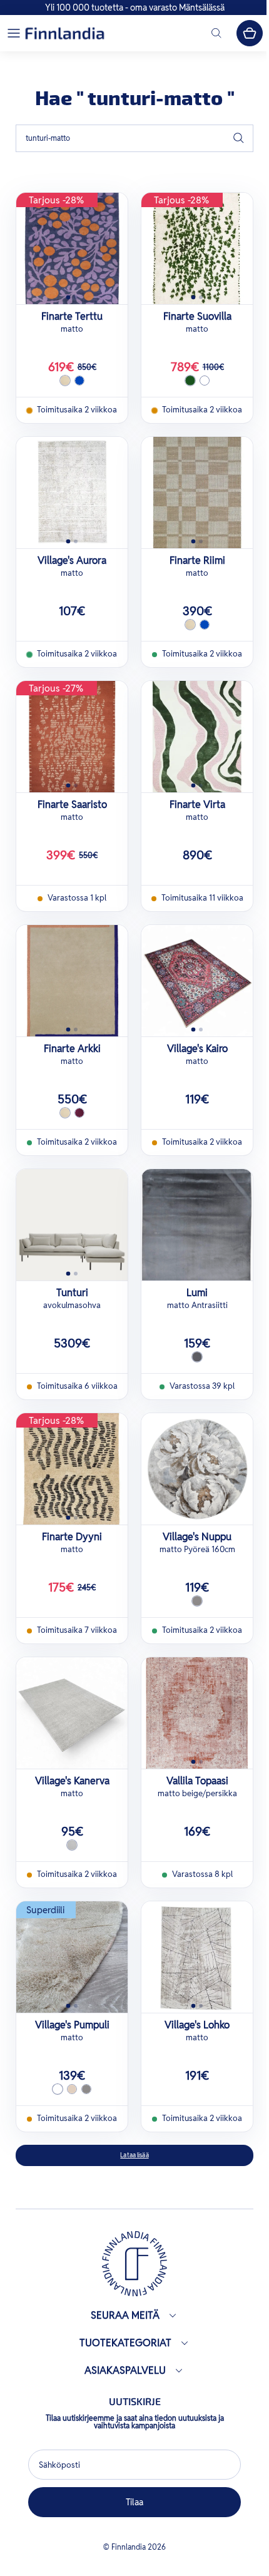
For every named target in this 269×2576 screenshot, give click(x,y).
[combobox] (134, 138)
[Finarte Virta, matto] (197, 737)
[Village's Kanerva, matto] (72, 1713)
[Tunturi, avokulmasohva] (72, 1225)
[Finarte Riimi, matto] (197, 493)
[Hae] (238, 138)
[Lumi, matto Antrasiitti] (197, 1225)
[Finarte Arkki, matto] (72, 981)
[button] (14, 33)
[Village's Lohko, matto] (197, 1957)
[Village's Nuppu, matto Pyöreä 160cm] (197, 1469)
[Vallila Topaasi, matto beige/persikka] (197, 1713)
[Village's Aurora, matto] (72, 493)
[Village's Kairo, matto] (197, 981)
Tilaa (131, 2502)
